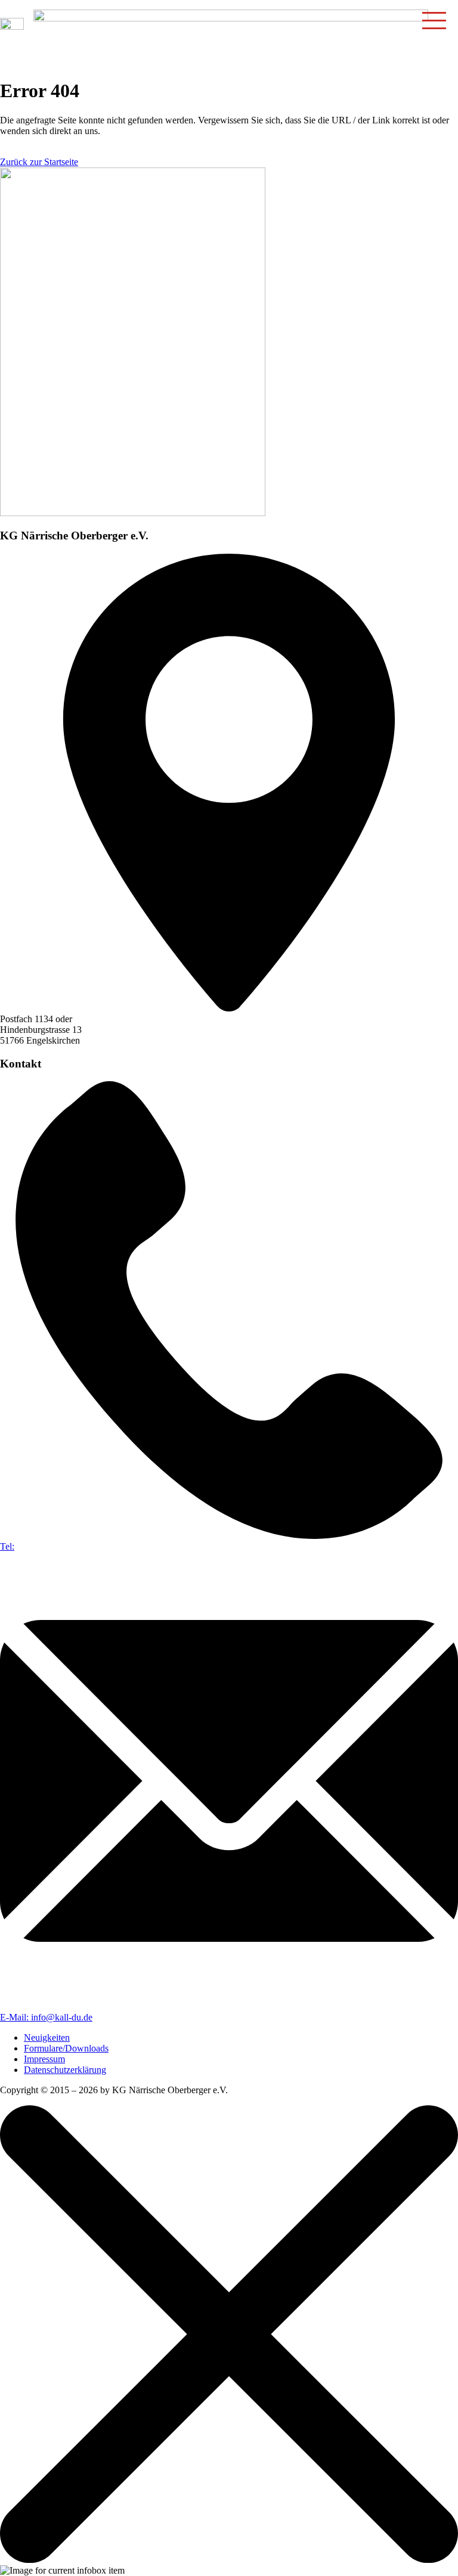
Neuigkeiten (47, 2037)
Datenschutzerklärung (65, 2070)
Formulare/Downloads (66, 2048)
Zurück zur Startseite (39, 162)
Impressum (44, 2059)
